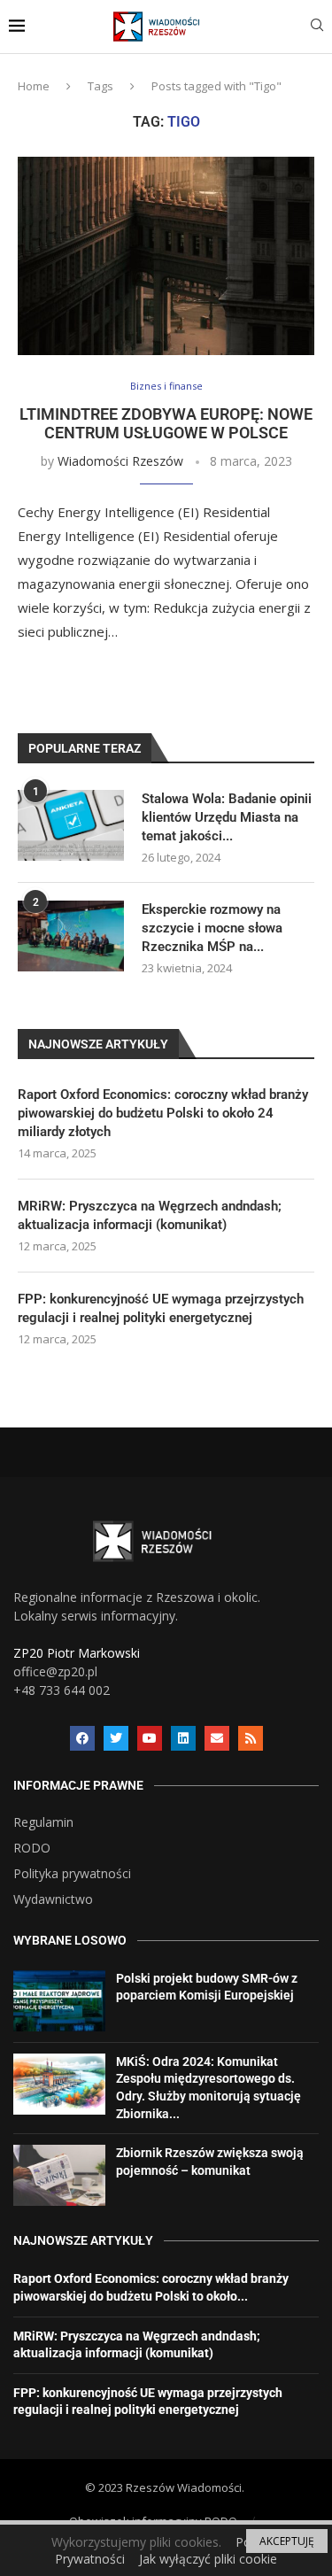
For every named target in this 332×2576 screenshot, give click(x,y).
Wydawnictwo (53, 1899)
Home (34, 86)
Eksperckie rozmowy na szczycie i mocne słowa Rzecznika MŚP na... (212, 928)
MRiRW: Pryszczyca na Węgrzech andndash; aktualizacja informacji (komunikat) (150, 1215)
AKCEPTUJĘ (287, 2541)
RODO (32, 1848)
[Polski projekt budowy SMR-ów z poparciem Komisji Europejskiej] (59, 2001)
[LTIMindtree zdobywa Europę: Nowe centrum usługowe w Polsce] (166, 255)
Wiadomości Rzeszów (120, 461)
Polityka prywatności (72, 1874)
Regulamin (43, 1822)
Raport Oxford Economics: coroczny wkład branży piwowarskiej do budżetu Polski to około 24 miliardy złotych (163, 1113)
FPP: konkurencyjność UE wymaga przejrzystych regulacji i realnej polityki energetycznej (161, 1308)
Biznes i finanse (166, 386)
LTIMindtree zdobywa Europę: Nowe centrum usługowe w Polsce (166, 423)
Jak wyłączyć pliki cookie (208, 2559)
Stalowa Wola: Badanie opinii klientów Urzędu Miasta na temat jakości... (227, 817)
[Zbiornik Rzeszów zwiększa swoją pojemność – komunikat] (59, 2175)
